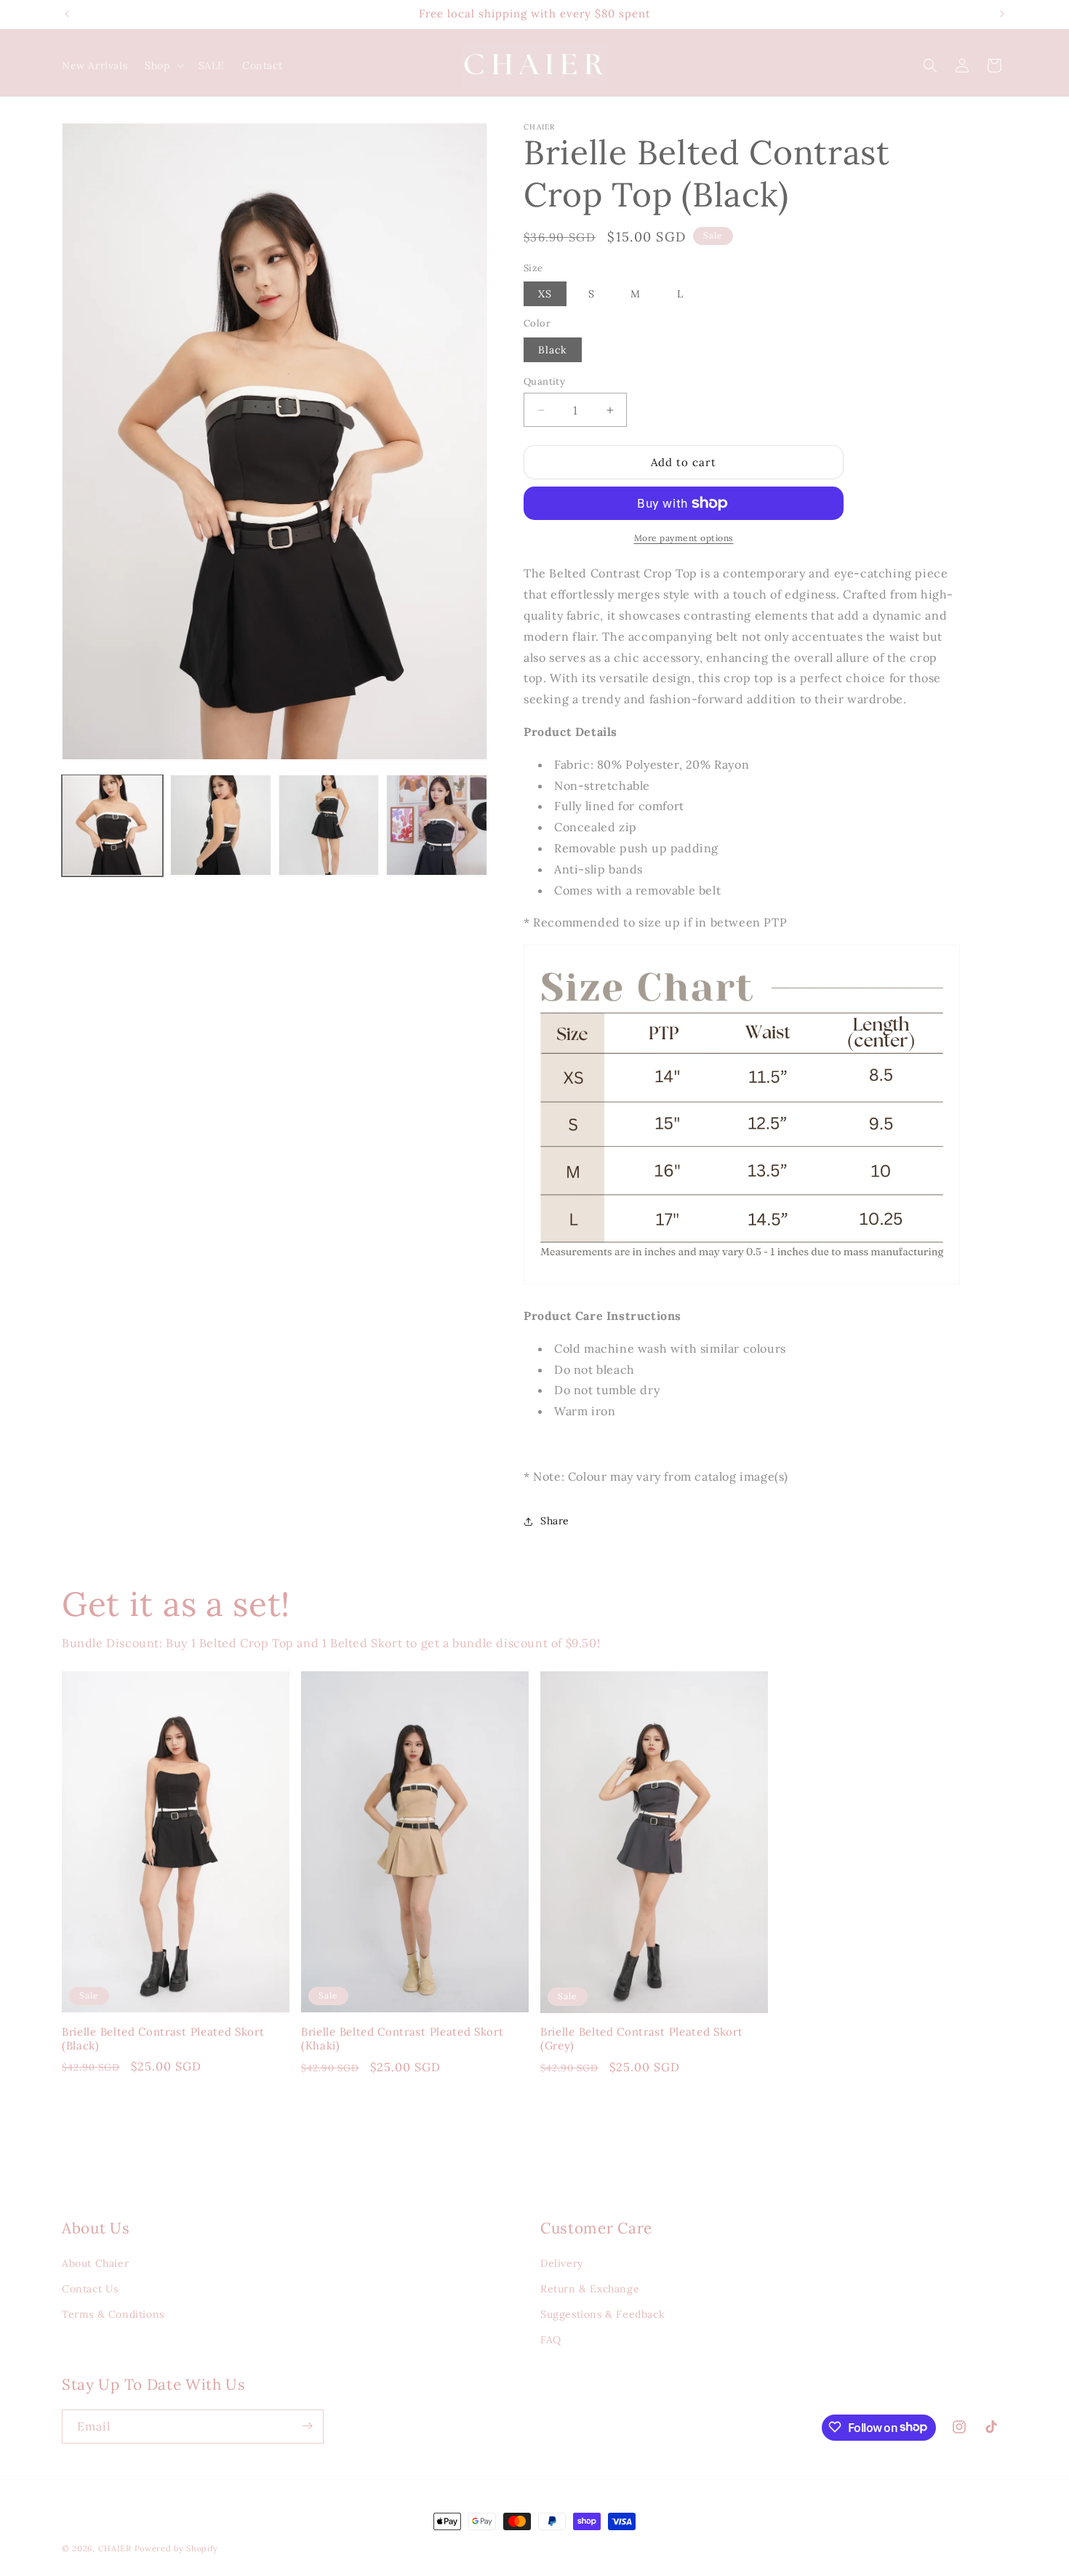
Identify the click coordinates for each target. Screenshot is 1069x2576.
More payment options (684, 538)
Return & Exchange (590, 2289)
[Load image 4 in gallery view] (437, 825)
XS (545, 294)
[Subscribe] (307, 2426)
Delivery (562, 2263)
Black (553, 350)
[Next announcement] (1002, 14)
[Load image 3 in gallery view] (329, 825)
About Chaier (95, 2263)
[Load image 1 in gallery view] (112, 825)
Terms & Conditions (113, 2314)
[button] (163, 65)
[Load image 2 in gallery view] (221, 825)
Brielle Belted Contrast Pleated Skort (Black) (163, 2039)
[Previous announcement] (67, 14)
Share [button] (555, 1521)
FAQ (551, 2340)
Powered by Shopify (177, 2548)
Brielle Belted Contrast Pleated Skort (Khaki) (403, 2039)
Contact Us (90, 2289)
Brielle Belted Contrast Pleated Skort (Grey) (642, 2039)
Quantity (544, 381)
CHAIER (115, 2548)
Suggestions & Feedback (602, 2314)
